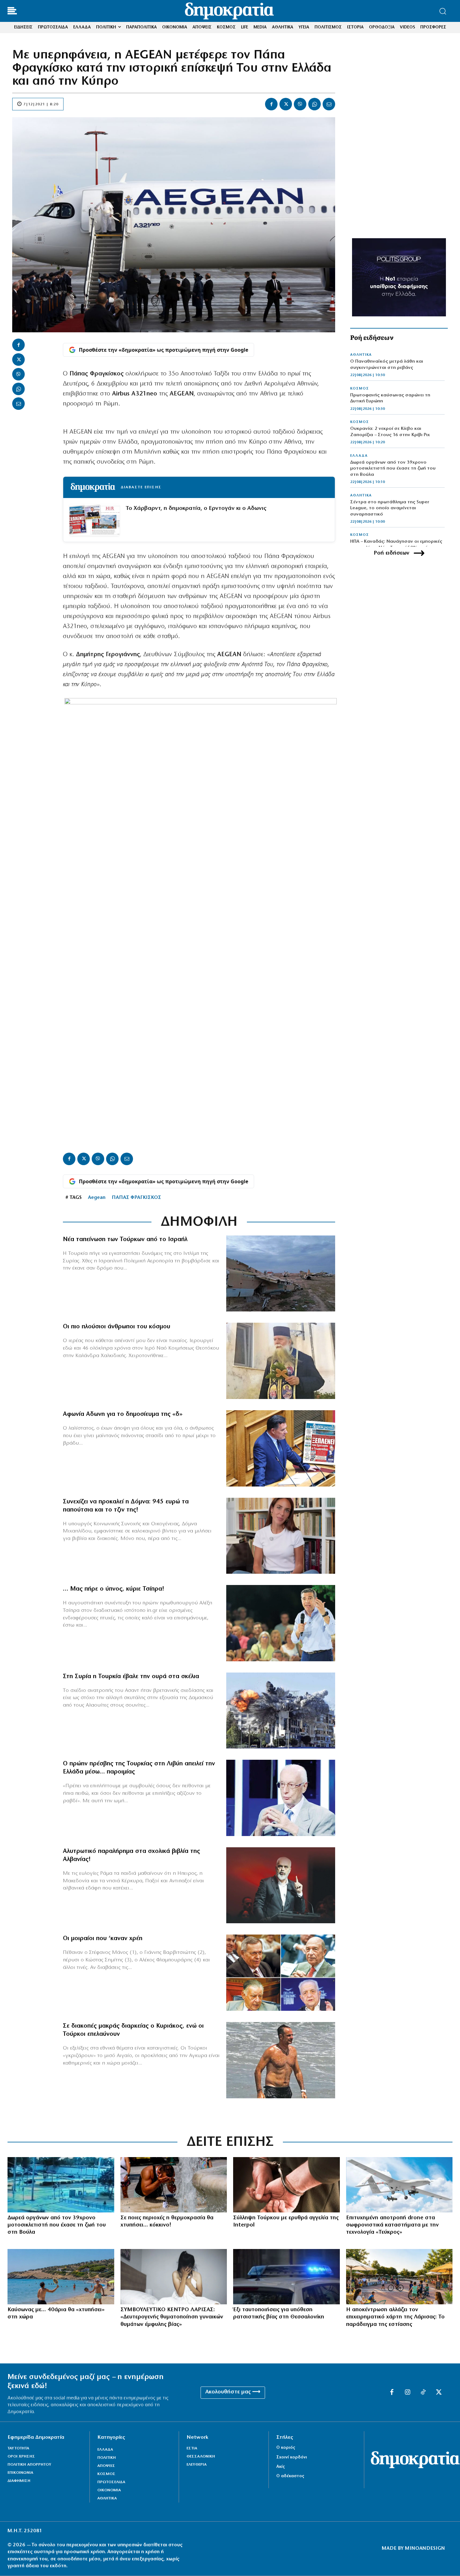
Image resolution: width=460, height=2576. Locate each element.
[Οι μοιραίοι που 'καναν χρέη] (281, 1973)
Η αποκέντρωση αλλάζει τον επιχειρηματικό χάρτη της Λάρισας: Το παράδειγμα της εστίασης (395, 2317)
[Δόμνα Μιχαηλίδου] (281, 1536)
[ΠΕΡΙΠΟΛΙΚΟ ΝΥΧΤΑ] (286, 2277)
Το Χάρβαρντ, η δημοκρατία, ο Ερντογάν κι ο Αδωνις (196, 508)
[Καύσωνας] (174, 2185)
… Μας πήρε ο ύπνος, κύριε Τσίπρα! (114, 1589)
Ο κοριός (286, 2448)
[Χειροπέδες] (286, 2185)
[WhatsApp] (314, 104)
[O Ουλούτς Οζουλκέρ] (281, 1798)
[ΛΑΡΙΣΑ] (399, 2277)
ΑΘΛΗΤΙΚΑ (361, 355)
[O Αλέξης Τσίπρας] (281, 1623)
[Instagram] (407, 2392)
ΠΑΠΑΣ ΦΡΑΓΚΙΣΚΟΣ (136, 1198)
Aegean (97, 1198)
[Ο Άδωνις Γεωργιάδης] (281, 1448)
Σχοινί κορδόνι (292, 2457)
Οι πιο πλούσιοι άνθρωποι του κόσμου (117, 1327)
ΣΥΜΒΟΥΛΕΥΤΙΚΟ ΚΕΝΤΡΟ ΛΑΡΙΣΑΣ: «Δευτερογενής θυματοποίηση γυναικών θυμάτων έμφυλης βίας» (172, 2317)
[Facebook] (271, 104)
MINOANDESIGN (425, 2548)
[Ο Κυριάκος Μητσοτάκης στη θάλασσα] (281, 2060)
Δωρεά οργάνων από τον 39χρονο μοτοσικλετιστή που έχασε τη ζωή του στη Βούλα (393, 469)
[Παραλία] (61, 2277)
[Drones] (399, 2185)
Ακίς (281, 2467)
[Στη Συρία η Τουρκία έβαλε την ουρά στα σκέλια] (281, 1711)
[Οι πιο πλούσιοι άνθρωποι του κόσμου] (281, 1361)
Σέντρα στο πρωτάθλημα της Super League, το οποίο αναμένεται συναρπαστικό (390, 508)
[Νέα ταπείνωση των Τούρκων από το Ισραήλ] (281, 1274)
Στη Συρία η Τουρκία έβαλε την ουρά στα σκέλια (131, 1677)
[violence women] (174, 2277)
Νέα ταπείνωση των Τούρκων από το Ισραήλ (125, 1240)
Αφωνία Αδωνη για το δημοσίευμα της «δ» (123, 1414)
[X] (286, 104)
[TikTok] (423, 2392)
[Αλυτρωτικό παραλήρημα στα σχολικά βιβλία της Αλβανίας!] (281, 1885)
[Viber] (300, 104)
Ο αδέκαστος (290, 2476)
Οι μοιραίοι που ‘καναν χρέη (103, 1939)
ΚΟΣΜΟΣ (360, 389)
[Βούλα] (61, 2185)
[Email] (329, 104)
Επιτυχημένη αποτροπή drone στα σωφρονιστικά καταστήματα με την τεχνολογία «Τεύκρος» (392, 2225)
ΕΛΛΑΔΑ (359, 456)
